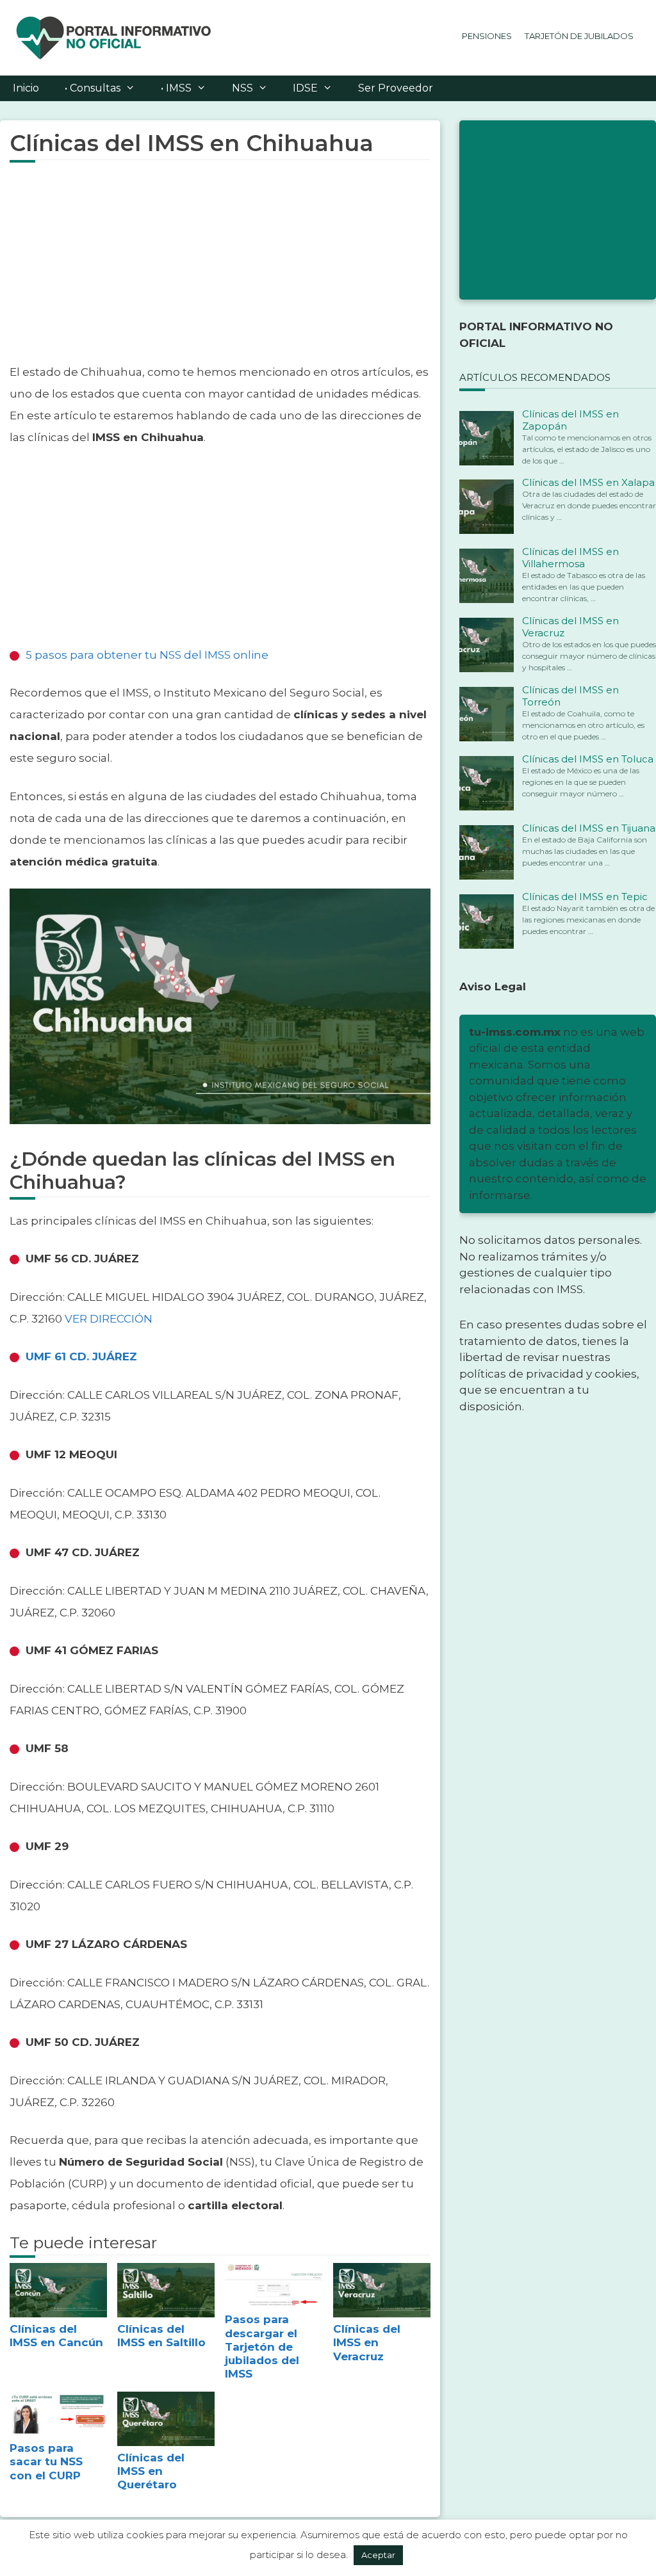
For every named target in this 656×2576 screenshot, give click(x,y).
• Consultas (93, 88)
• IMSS (176, 88)
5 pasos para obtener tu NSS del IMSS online (147, 655)
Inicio (26, 88)
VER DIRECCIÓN (109, 1319)
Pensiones (487, 36)
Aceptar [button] (378, 2555)
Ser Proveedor (396, 88)
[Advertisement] (220, 271)
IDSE (305, 88)
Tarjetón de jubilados (579, 36)
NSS (242, 88)
